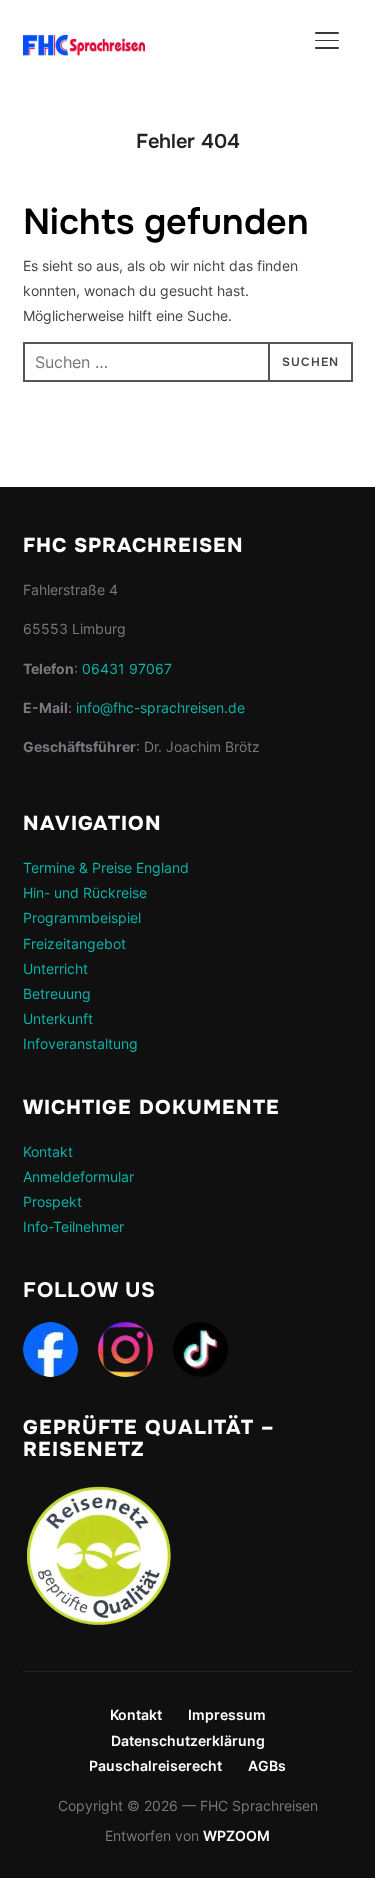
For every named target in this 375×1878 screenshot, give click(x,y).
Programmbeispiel (82, 917)
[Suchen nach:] (188, 362)
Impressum (227, 1714)
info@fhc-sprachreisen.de (160, 707)
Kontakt (48, 1151)
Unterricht (55, 968)
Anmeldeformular (78, 1176)
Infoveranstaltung (80, 1043)
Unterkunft (58, 1018)
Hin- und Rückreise (85, 892)
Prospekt (52, 1201)
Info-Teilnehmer (73, 1226)
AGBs (267, 1765)
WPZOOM (236, 1835)
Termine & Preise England (106, 867)
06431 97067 (127, 668)
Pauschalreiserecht (155, 1765)
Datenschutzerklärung (188, 1740)
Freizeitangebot (74, 943)
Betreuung (57, 993)
